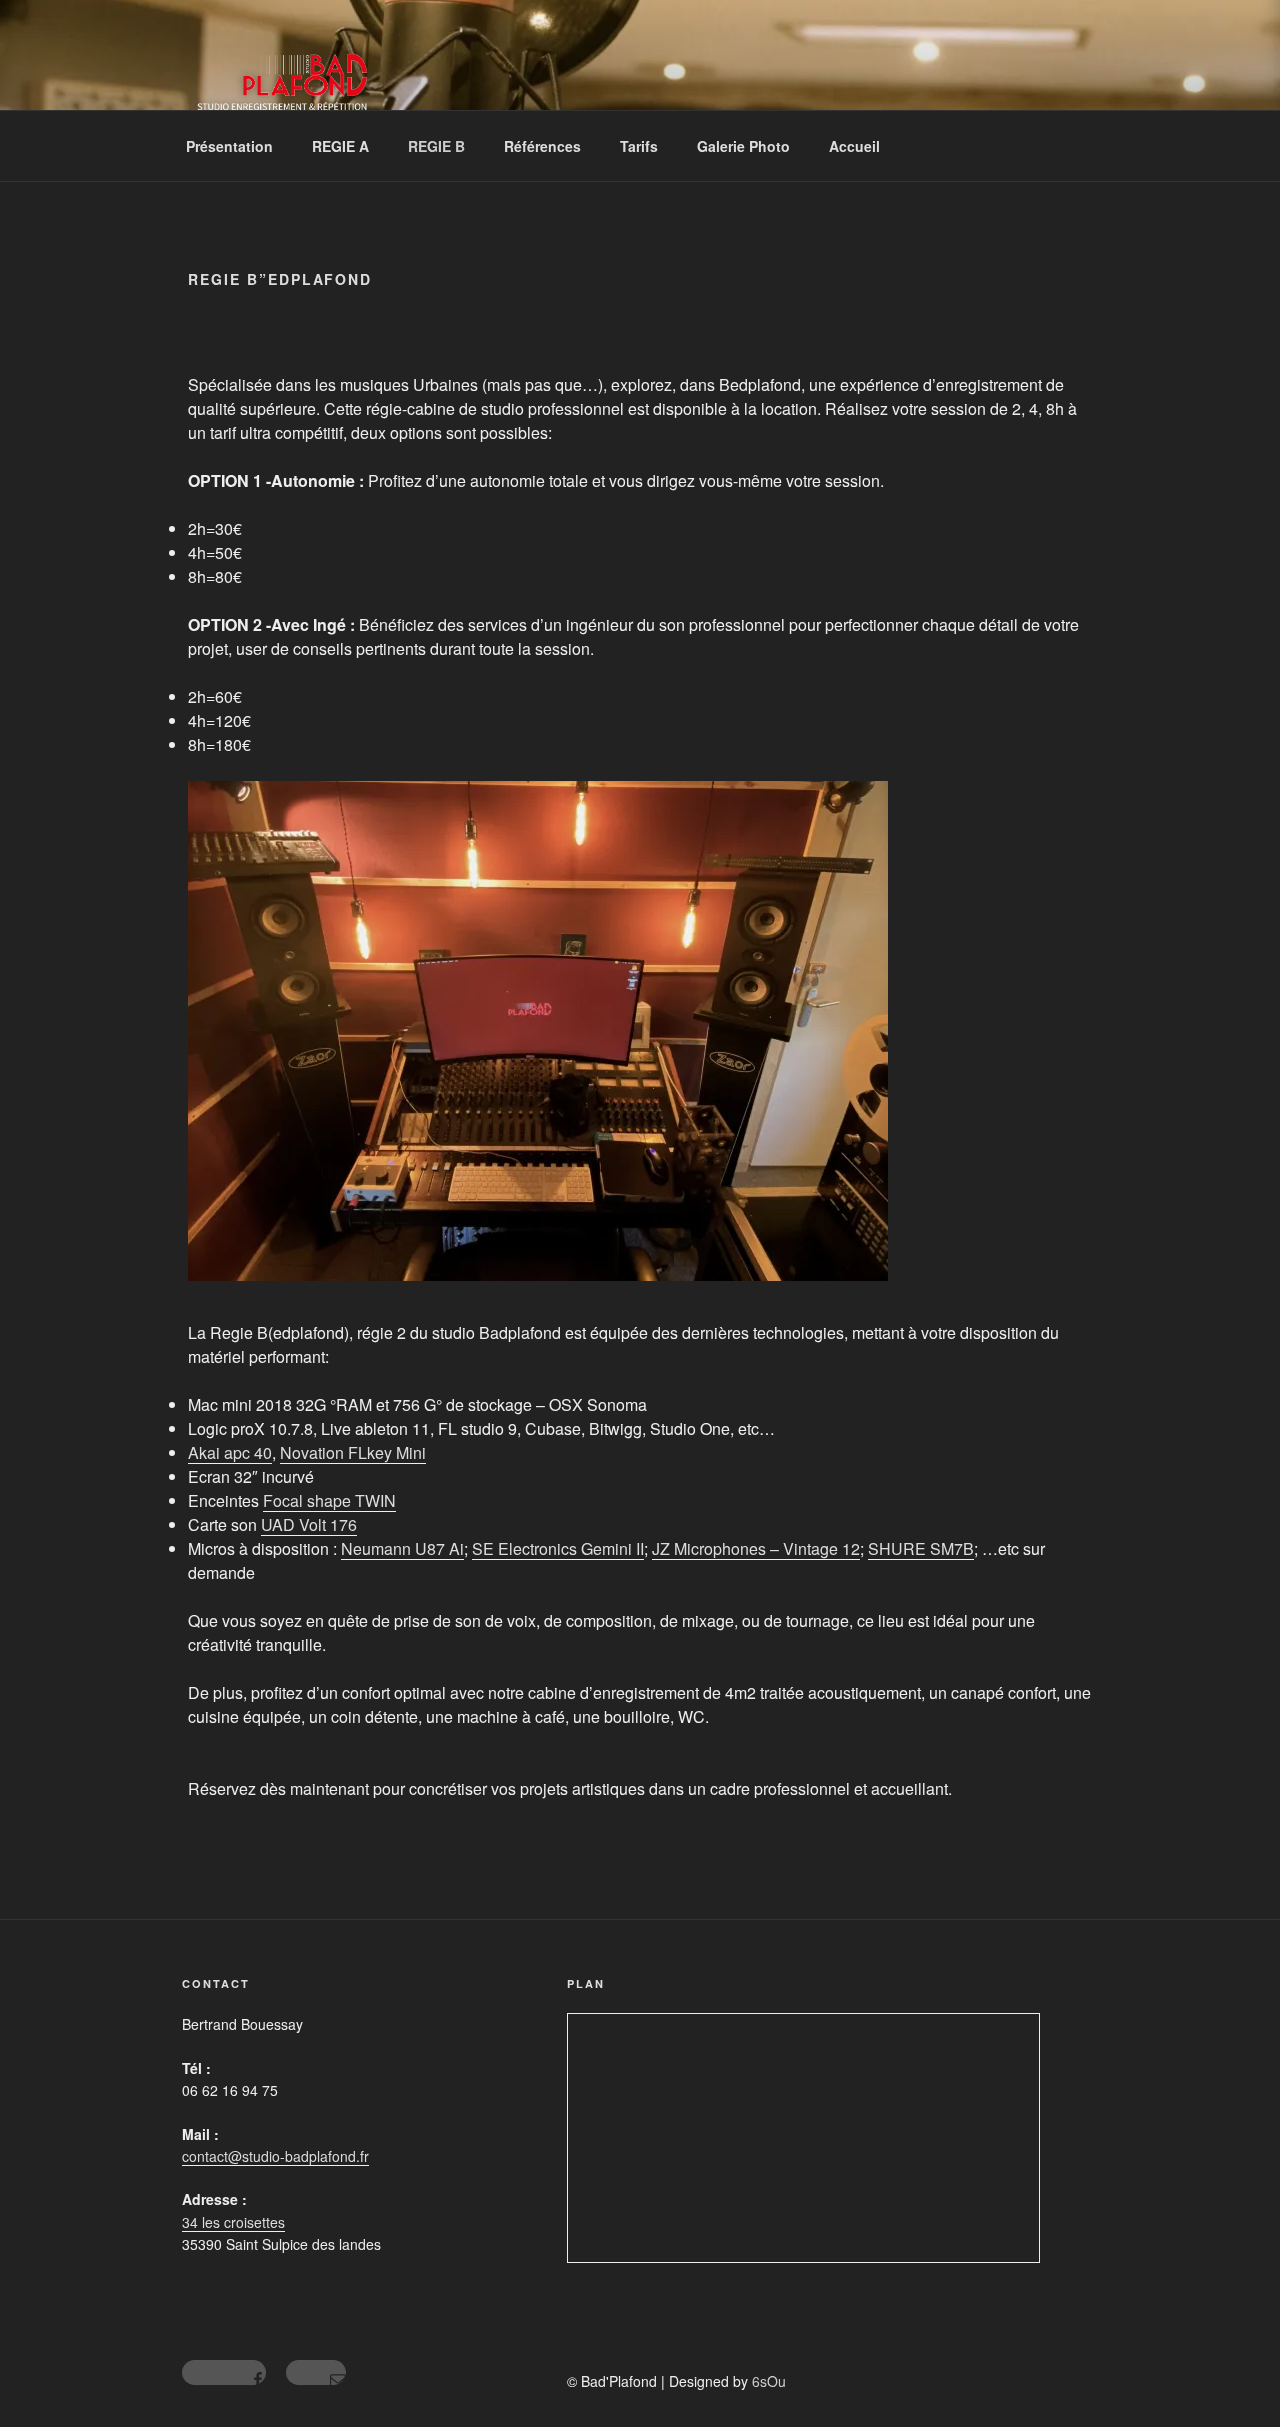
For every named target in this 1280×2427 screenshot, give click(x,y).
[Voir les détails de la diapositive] (538, 1031)
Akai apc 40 (230, 1452)
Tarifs (639, 146)
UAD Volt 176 (309, 1524)
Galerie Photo (743, 146)
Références (542, 146)
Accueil (854, 146)
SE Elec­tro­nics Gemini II (558, 1548)
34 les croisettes (233, 2222)
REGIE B (436, 146)
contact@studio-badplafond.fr (275, 2156)
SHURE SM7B (921, 1548)
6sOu (769, 2381)
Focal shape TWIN (329, 1500)
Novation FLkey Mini (353, 1452)
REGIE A (340, 146)
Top (1232, 2379)
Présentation (229, 146)
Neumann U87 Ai (402, 1548)
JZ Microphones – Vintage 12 (756, 1548)
